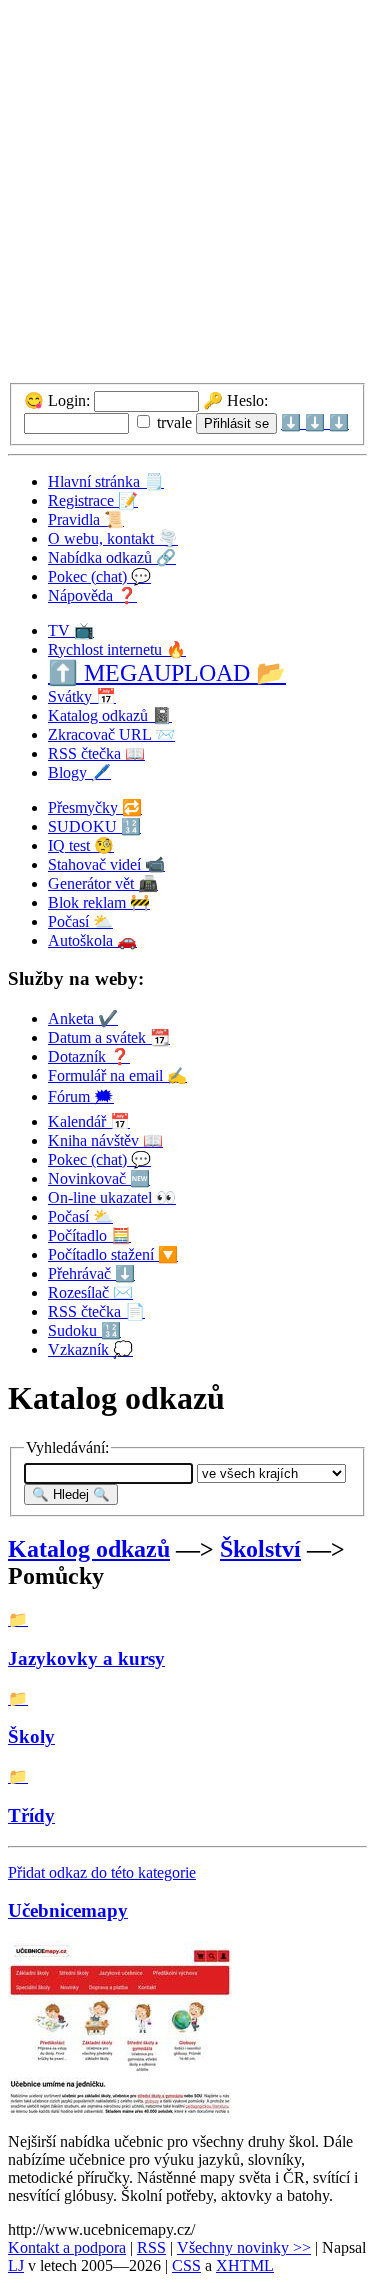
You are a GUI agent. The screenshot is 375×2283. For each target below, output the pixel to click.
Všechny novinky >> (244, 2247)
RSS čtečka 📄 (96, 1311)
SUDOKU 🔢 (94, 826)
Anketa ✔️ (83, 1018)
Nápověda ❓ (92, 595)
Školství (260, 1549)
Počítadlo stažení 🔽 (113, 1254)
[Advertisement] (187, 195)
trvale (172, 422)
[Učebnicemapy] (121, 2107)
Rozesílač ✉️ (90, 1292)
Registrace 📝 (93, 500)
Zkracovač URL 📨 (111, 734)
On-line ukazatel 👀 (112, 1197)
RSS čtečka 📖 (96, 753)
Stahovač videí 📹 (106, 864)
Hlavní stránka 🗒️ (106, 481)
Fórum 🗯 (81, 1096)
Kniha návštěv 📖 (105, 1140)
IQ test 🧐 (81, 845)
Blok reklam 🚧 (99, 902)
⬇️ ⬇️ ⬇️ (315, 422)
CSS (186, 2265)
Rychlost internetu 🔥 (117, 649)
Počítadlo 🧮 (89, 1235)
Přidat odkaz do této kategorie (102, 1872)
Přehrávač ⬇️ (91, 1273)
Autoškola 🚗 (92, 940)
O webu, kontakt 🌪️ (113, 538)
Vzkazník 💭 (90, 1349)
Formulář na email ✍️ (117, 1075)
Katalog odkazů (89, 1549)
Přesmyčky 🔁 (95, 807)
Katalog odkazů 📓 (110, 715)
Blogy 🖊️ (79, 772)
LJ (16, 2265)
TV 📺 (71, 630)
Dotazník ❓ (89, 1056)
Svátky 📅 (82, 696)
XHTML (245, 2265)
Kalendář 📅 (89, 1121)
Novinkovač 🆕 (99, 1178)
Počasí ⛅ (80, 921)
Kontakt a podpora (67, 2247)
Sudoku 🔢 (84, 1330)
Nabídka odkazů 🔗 (112, 557)
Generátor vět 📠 (103, 883)
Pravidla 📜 (86, 519)
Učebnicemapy (68, 1910)
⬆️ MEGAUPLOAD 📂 (167, 673)
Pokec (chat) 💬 (99, 576)
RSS (151, 2247)
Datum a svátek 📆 (109, 1037)
